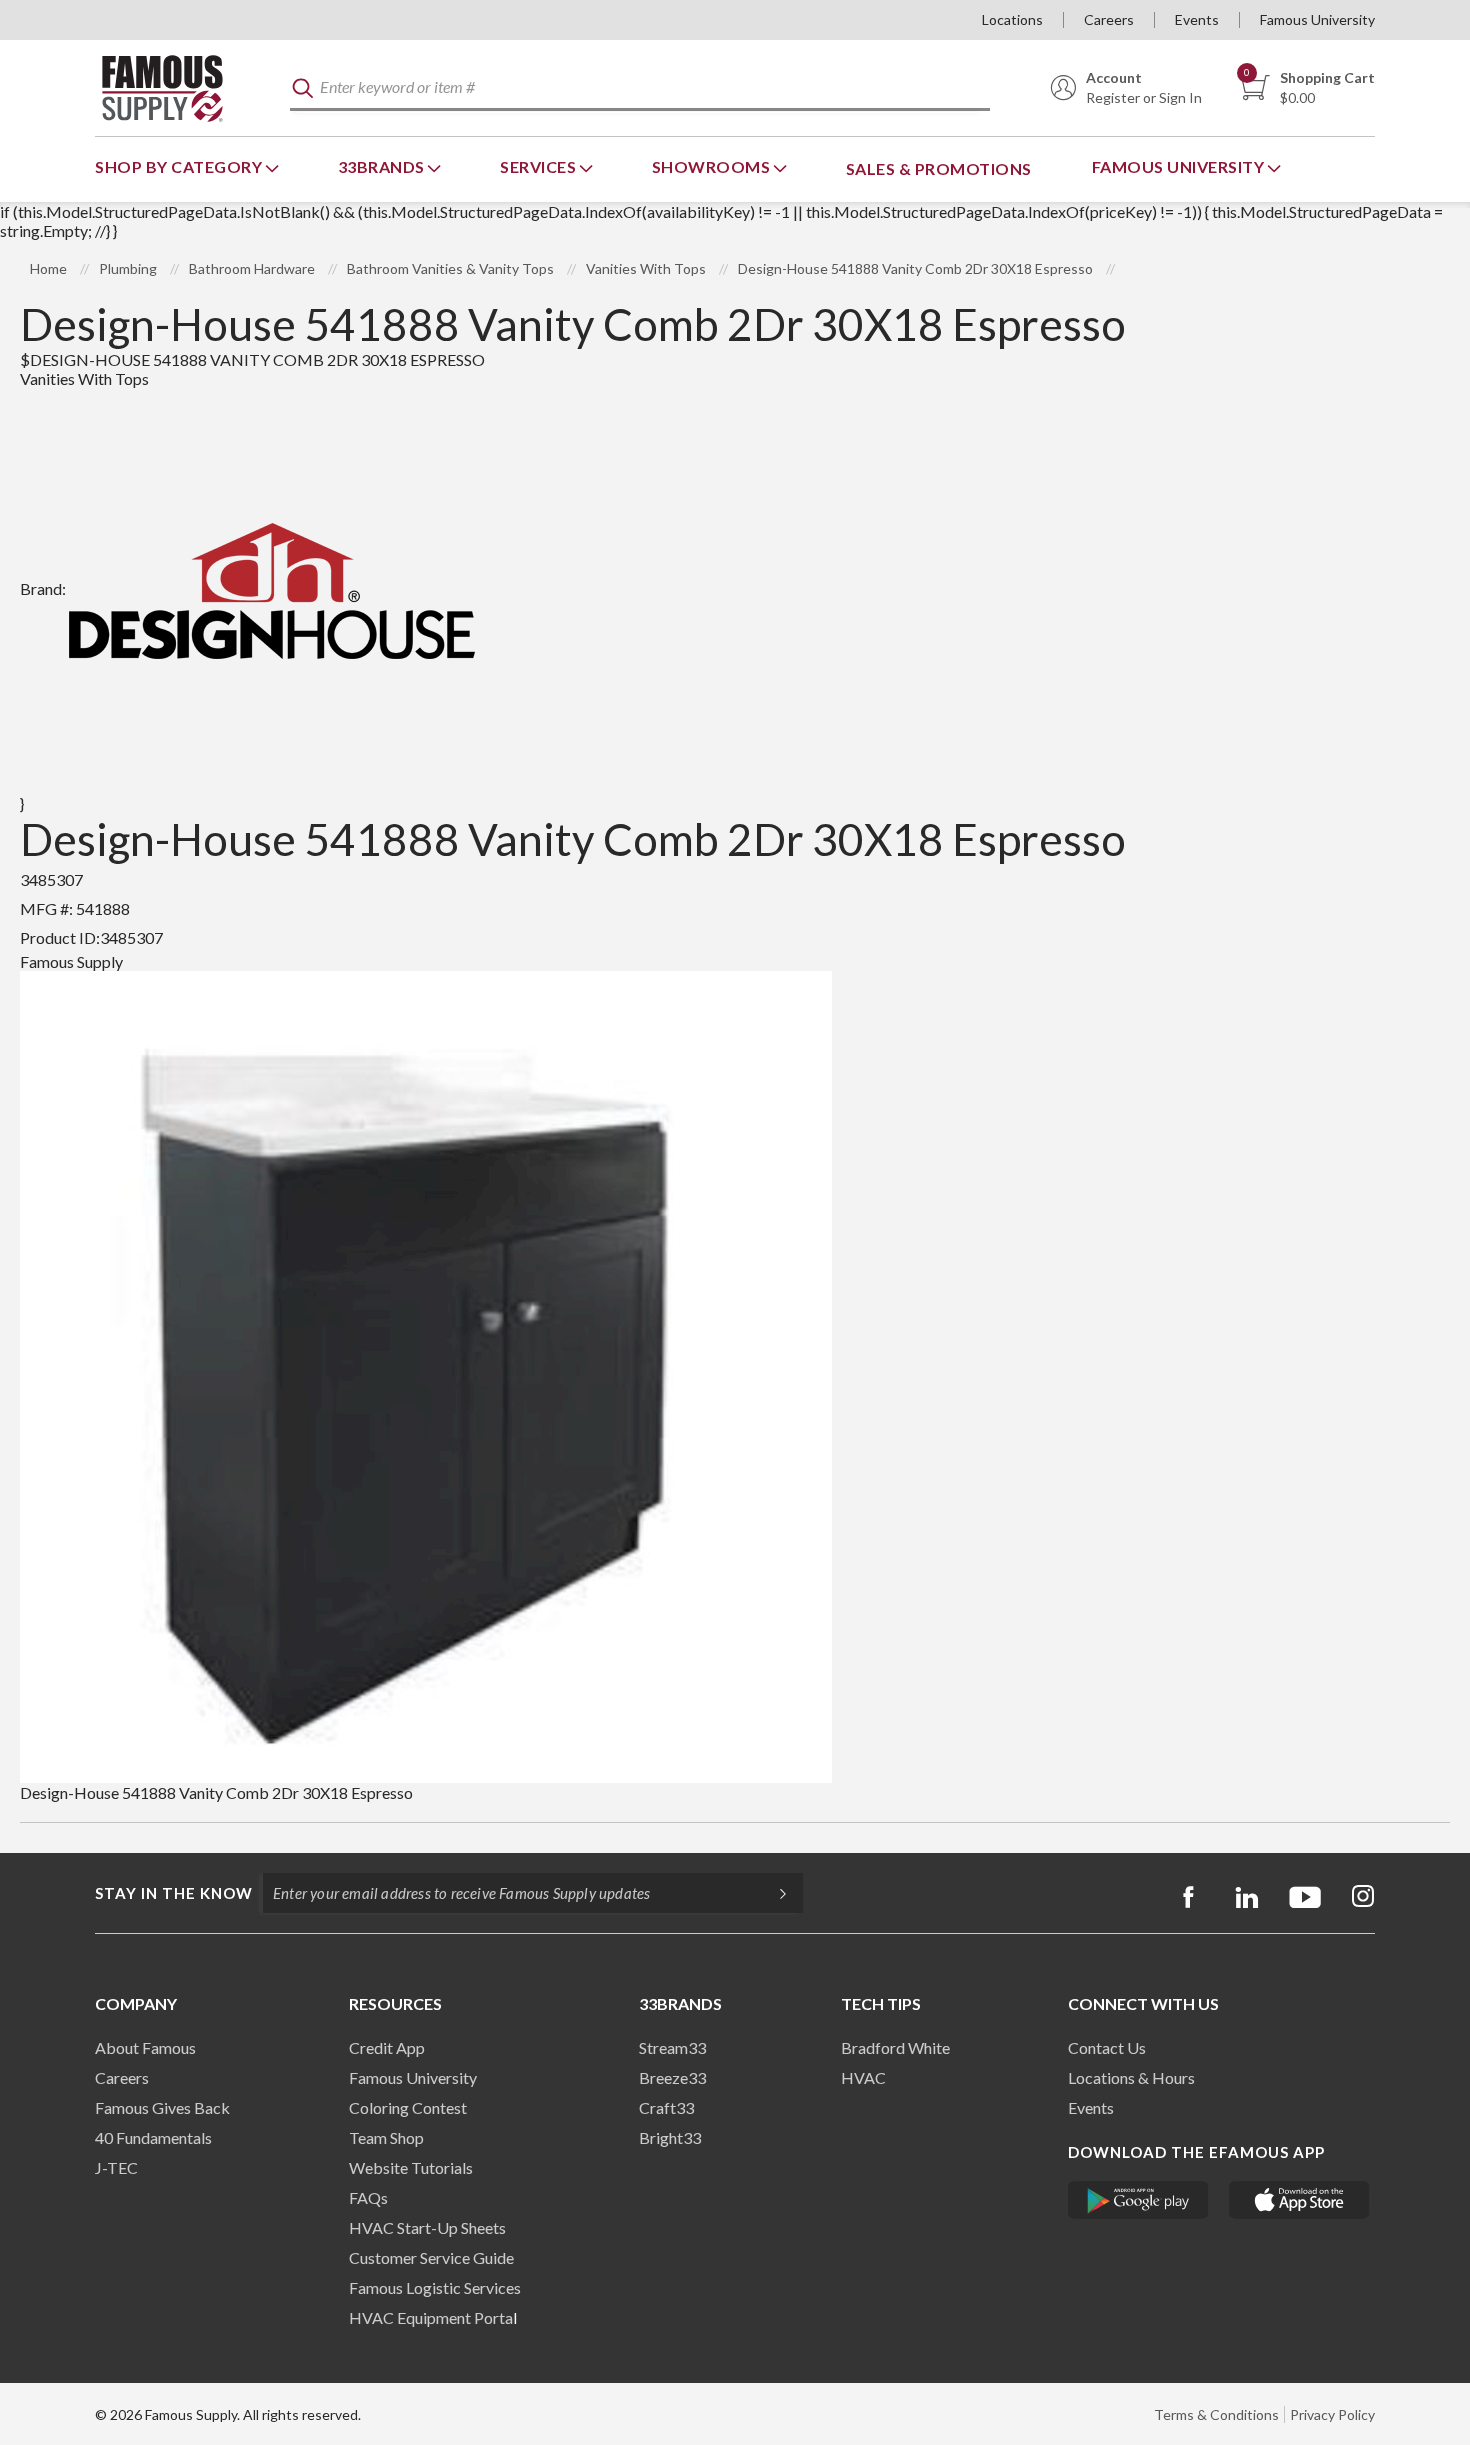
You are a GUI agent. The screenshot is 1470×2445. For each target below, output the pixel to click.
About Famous (145, 2047)
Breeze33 (672, 2077)
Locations (1012, 19)
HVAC (863, 2077)
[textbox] (640, 88)
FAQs (368, 2197)
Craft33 (666, 2107)
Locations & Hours (1131, 2077)
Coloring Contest (408, 2107)
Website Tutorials (411, 2167)
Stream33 (672, 2047)
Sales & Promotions (939, 168)
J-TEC (116, 2167)
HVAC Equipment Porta (431, 2317)
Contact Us (1107, 2047)
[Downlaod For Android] (1138, 2200)
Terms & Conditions (1216, 2414)
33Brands (383, 166)
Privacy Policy (1332, 2414)
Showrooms (713, 166)
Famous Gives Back (162, 2107)
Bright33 (670, 2137)
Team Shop (386, 2137)
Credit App (387, 2047)
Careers (1109, 19)
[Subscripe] (773, 1893)
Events (1197, 19)
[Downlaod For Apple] (1299, 2200)
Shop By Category (180, 166)
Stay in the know (174, 1893)
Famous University (1317, 19)
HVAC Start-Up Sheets (427, 2227)
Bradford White (895, 2047)
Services (540, 166)
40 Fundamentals (153, 2137)
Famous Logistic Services (435, 2287)
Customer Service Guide (431, 2257)
